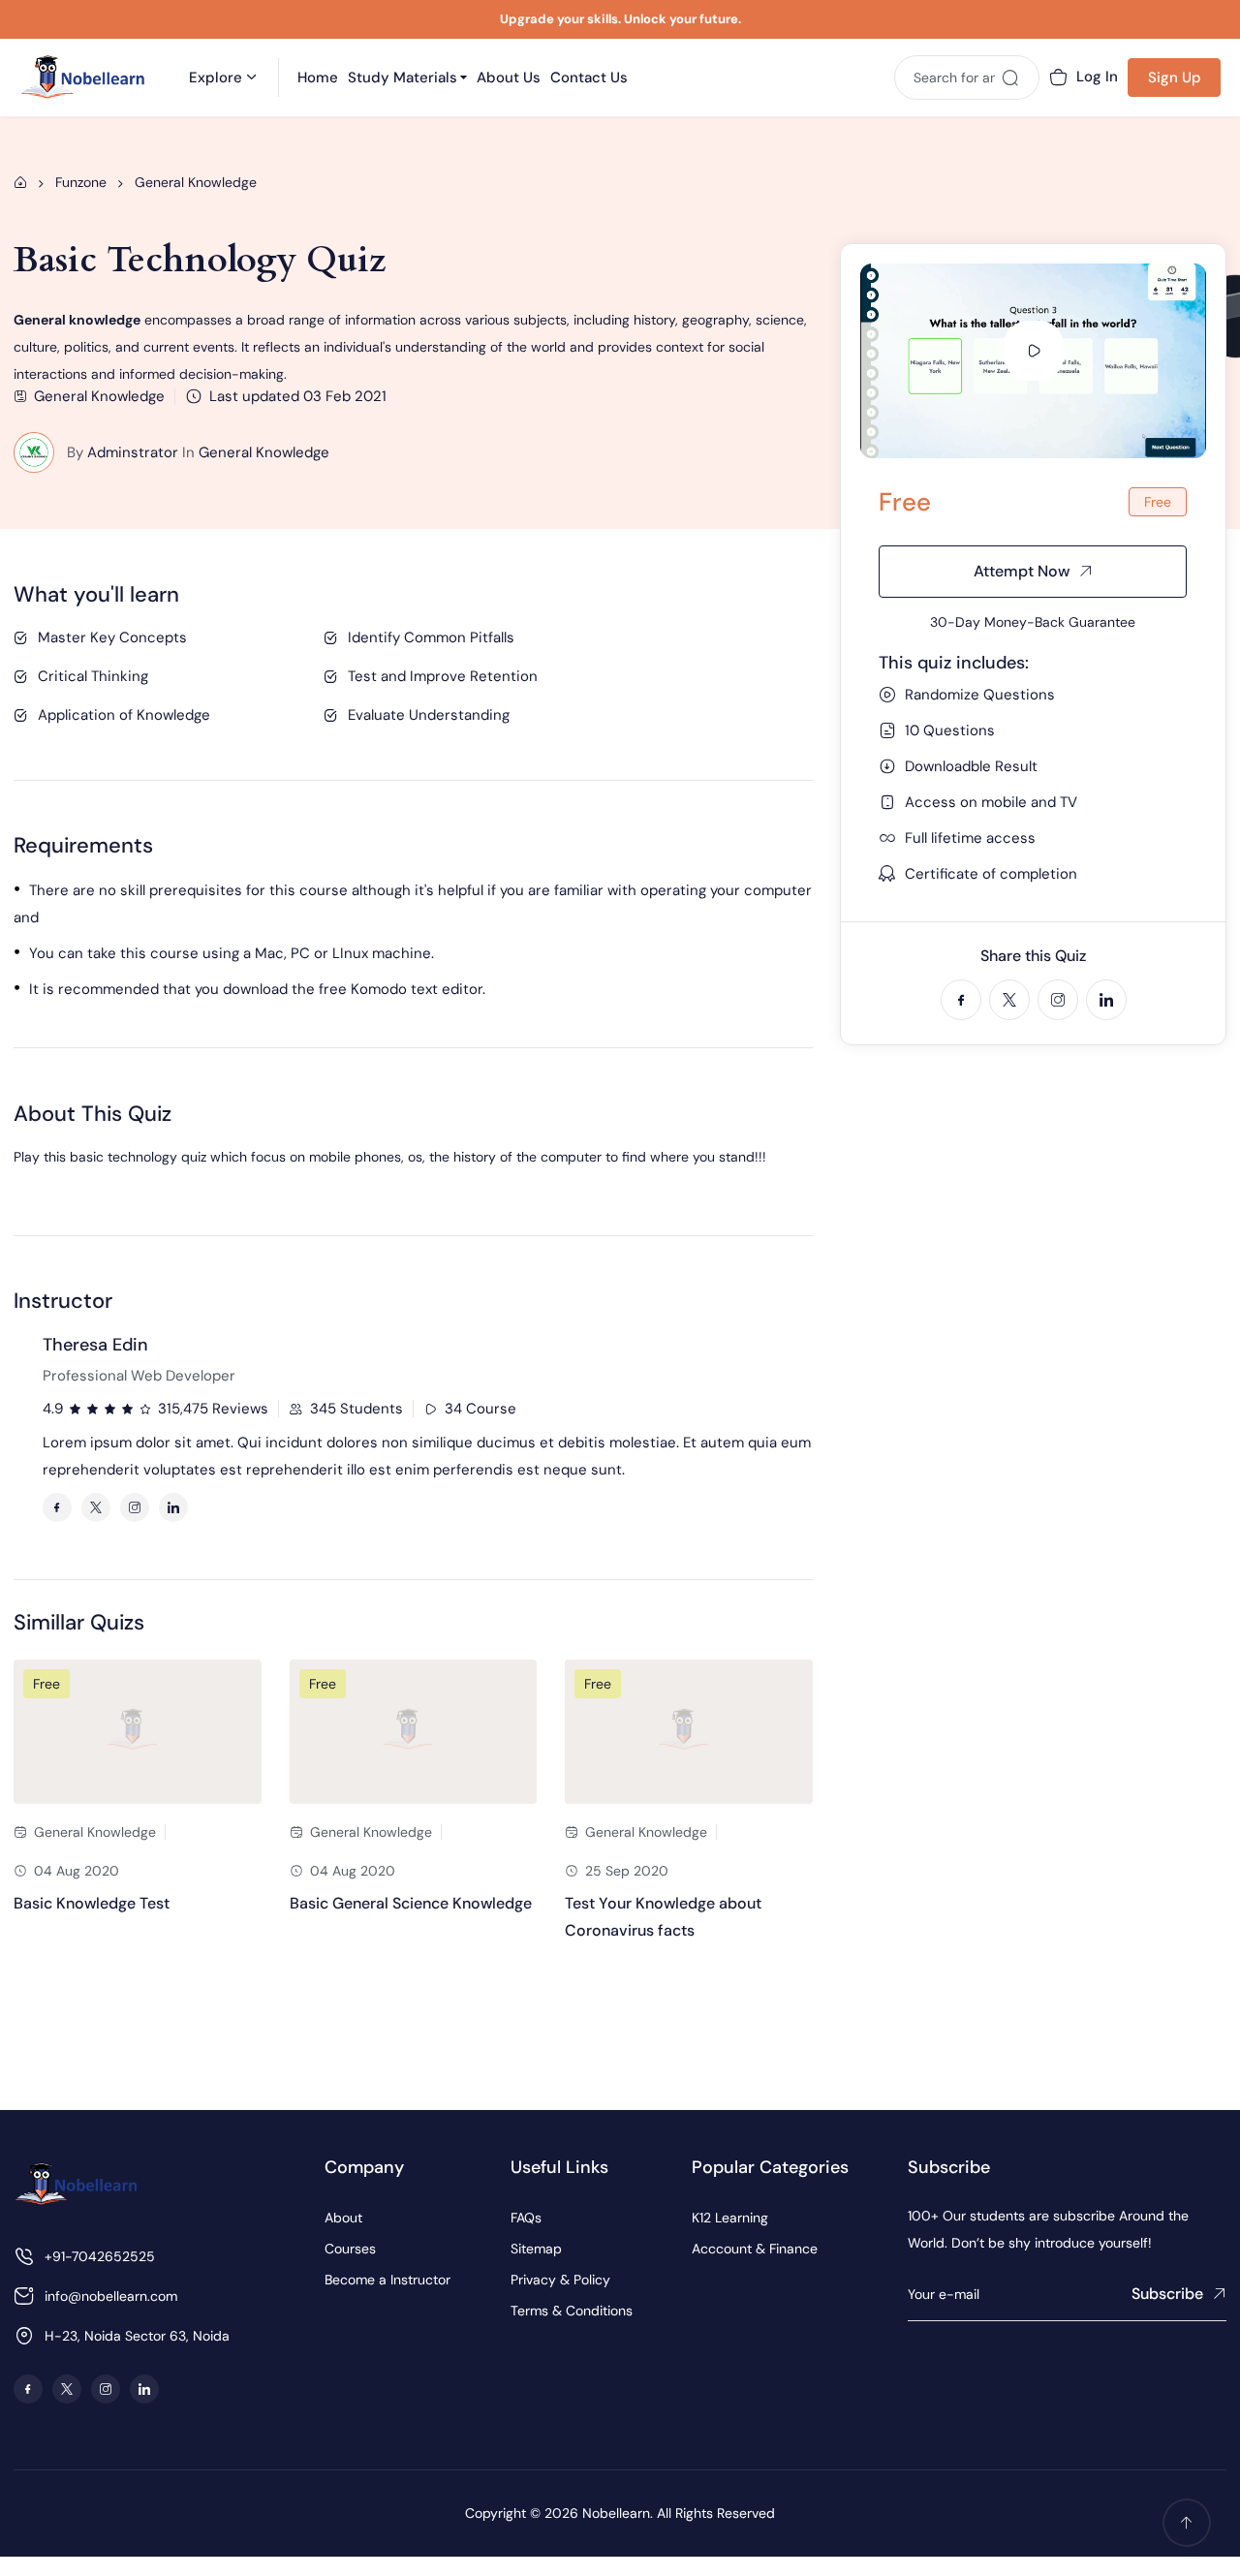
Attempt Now (1022, 571)
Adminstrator (133, 452)
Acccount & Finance (755, 2249)
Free (46, 1684)
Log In (1097, 77)
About (343, 2218)
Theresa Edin (95, 1345)
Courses (350, 2249)
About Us (509, 78)
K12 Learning (730, 2218)
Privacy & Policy (560, 2280)
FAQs (526, 2218)
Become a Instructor (387, 2280)
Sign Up (1175, 78)
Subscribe (1167, 2294)
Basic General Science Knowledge (411, 1903)
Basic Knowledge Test (92, 1903)
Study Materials (403, 78)
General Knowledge (264, 452)
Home (318, 78)
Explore (216, 78)
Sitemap (536, 2249)
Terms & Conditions (572, 2311)
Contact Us (589, 78)
